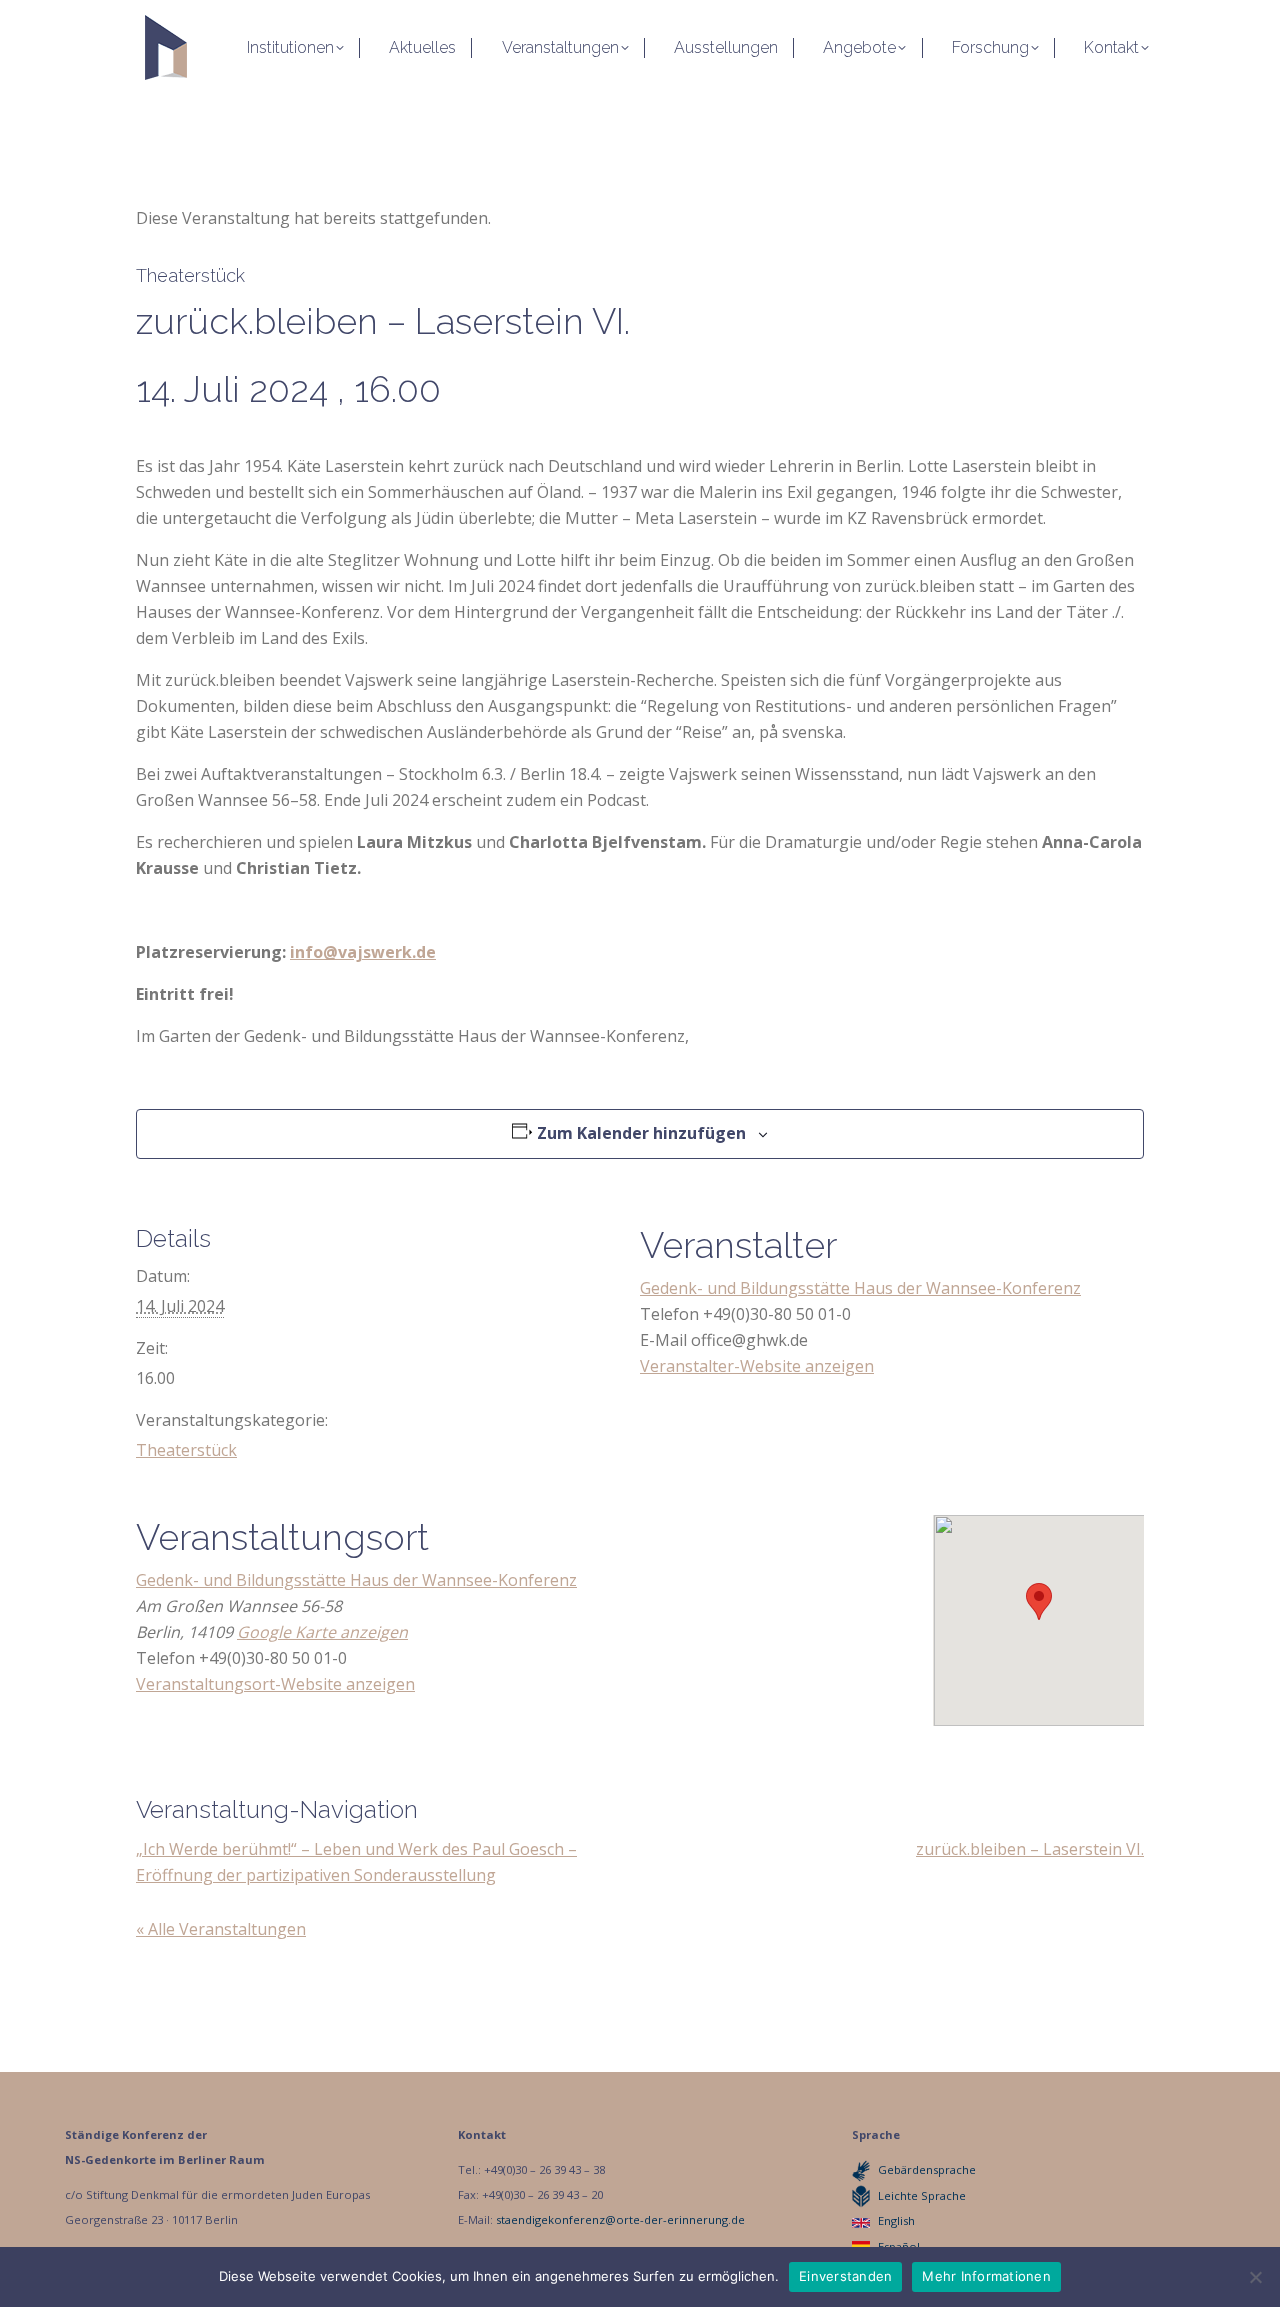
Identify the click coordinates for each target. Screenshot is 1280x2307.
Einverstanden (845, 2276)
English (896, 2220)
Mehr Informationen (986, 2276)
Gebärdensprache (927, 2169)
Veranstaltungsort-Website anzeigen (275, 1684)
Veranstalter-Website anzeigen (757, 1366)
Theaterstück (186, 1450)
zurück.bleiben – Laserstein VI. (1030, 1849)
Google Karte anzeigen (322, 1632)
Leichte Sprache (922, 2195)
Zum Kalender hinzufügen (641, 1133)
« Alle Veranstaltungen (221, 1929)
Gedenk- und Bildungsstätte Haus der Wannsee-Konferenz (860, 1288)
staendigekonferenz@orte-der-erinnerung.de (620, 2219)
